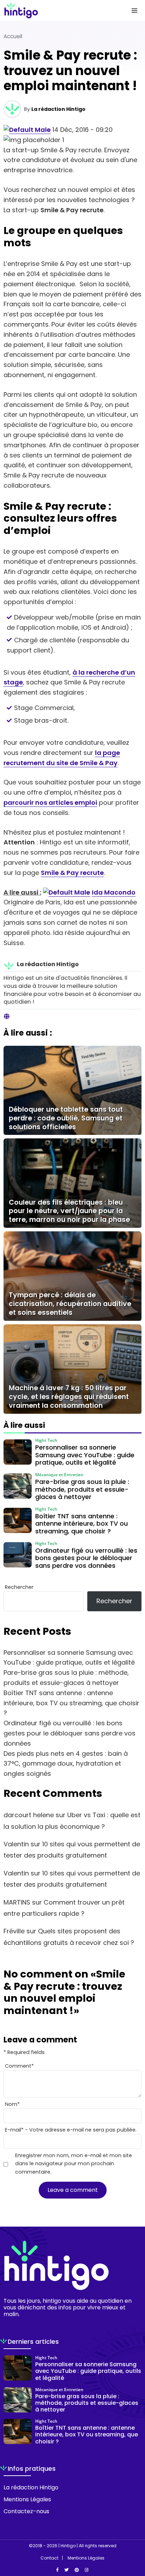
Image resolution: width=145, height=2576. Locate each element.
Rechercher (19, 1587)
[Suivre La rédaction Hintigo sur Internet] (7, 1017)
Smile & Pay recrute (72, 873)
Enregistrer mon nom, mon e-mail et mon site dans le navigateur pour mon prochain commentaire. (74, 2163)
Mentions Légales (27, 2499)
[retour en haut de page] (134, 2537)
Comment (19, 2066)
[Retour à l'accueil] (58, 11)
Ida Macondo (114, 892)
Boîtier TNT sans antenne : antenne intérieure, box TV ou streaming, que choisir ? (71, 1703)
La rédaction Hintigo (58, 109)
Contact (49, 2558)
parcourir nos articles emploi (50, 802)
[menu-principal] (134, 11)
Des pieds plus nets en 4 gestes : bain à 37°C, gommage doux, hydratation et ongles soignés (66, 1764)
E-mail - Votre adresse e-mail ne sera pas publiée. (71, 2130)
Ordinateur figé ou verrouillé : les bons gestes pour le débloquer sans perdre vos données (70, 1733)
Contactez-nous (26, 2511)
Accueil (13, 36)
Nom (12, 2104)
